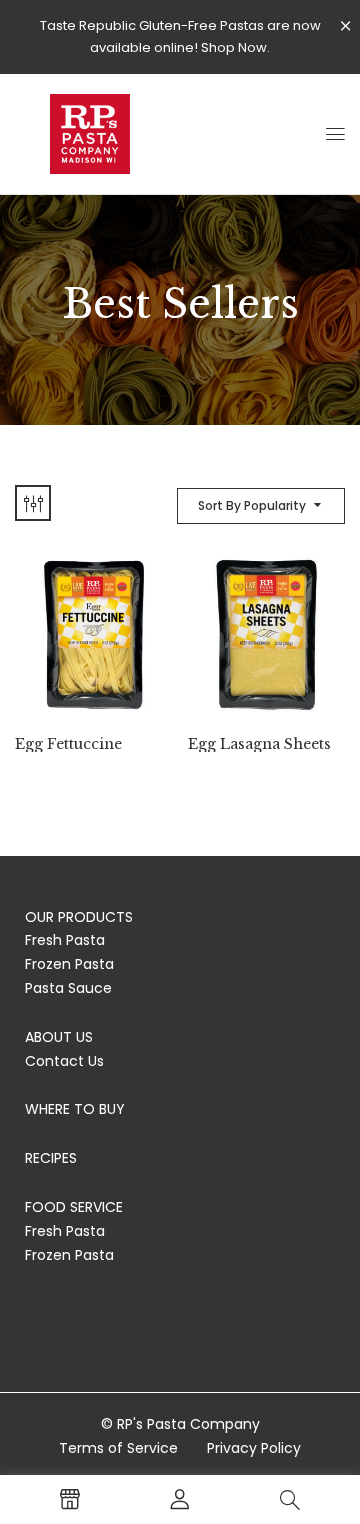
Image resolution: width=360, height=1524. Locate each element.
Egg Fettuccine (68, 744)
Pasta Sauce (68, 988)
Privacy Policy (254, 1448)
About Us (59, 1037)
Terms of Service (118, 1448)
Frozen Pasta (69, 964)
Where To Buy (75, 1109)
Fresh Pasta (65, 940)
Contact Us (64, 1061)
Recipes (51, 1158)
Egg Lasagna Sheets (259, 744)
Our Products (79, 917)
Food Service (74, 1207)
